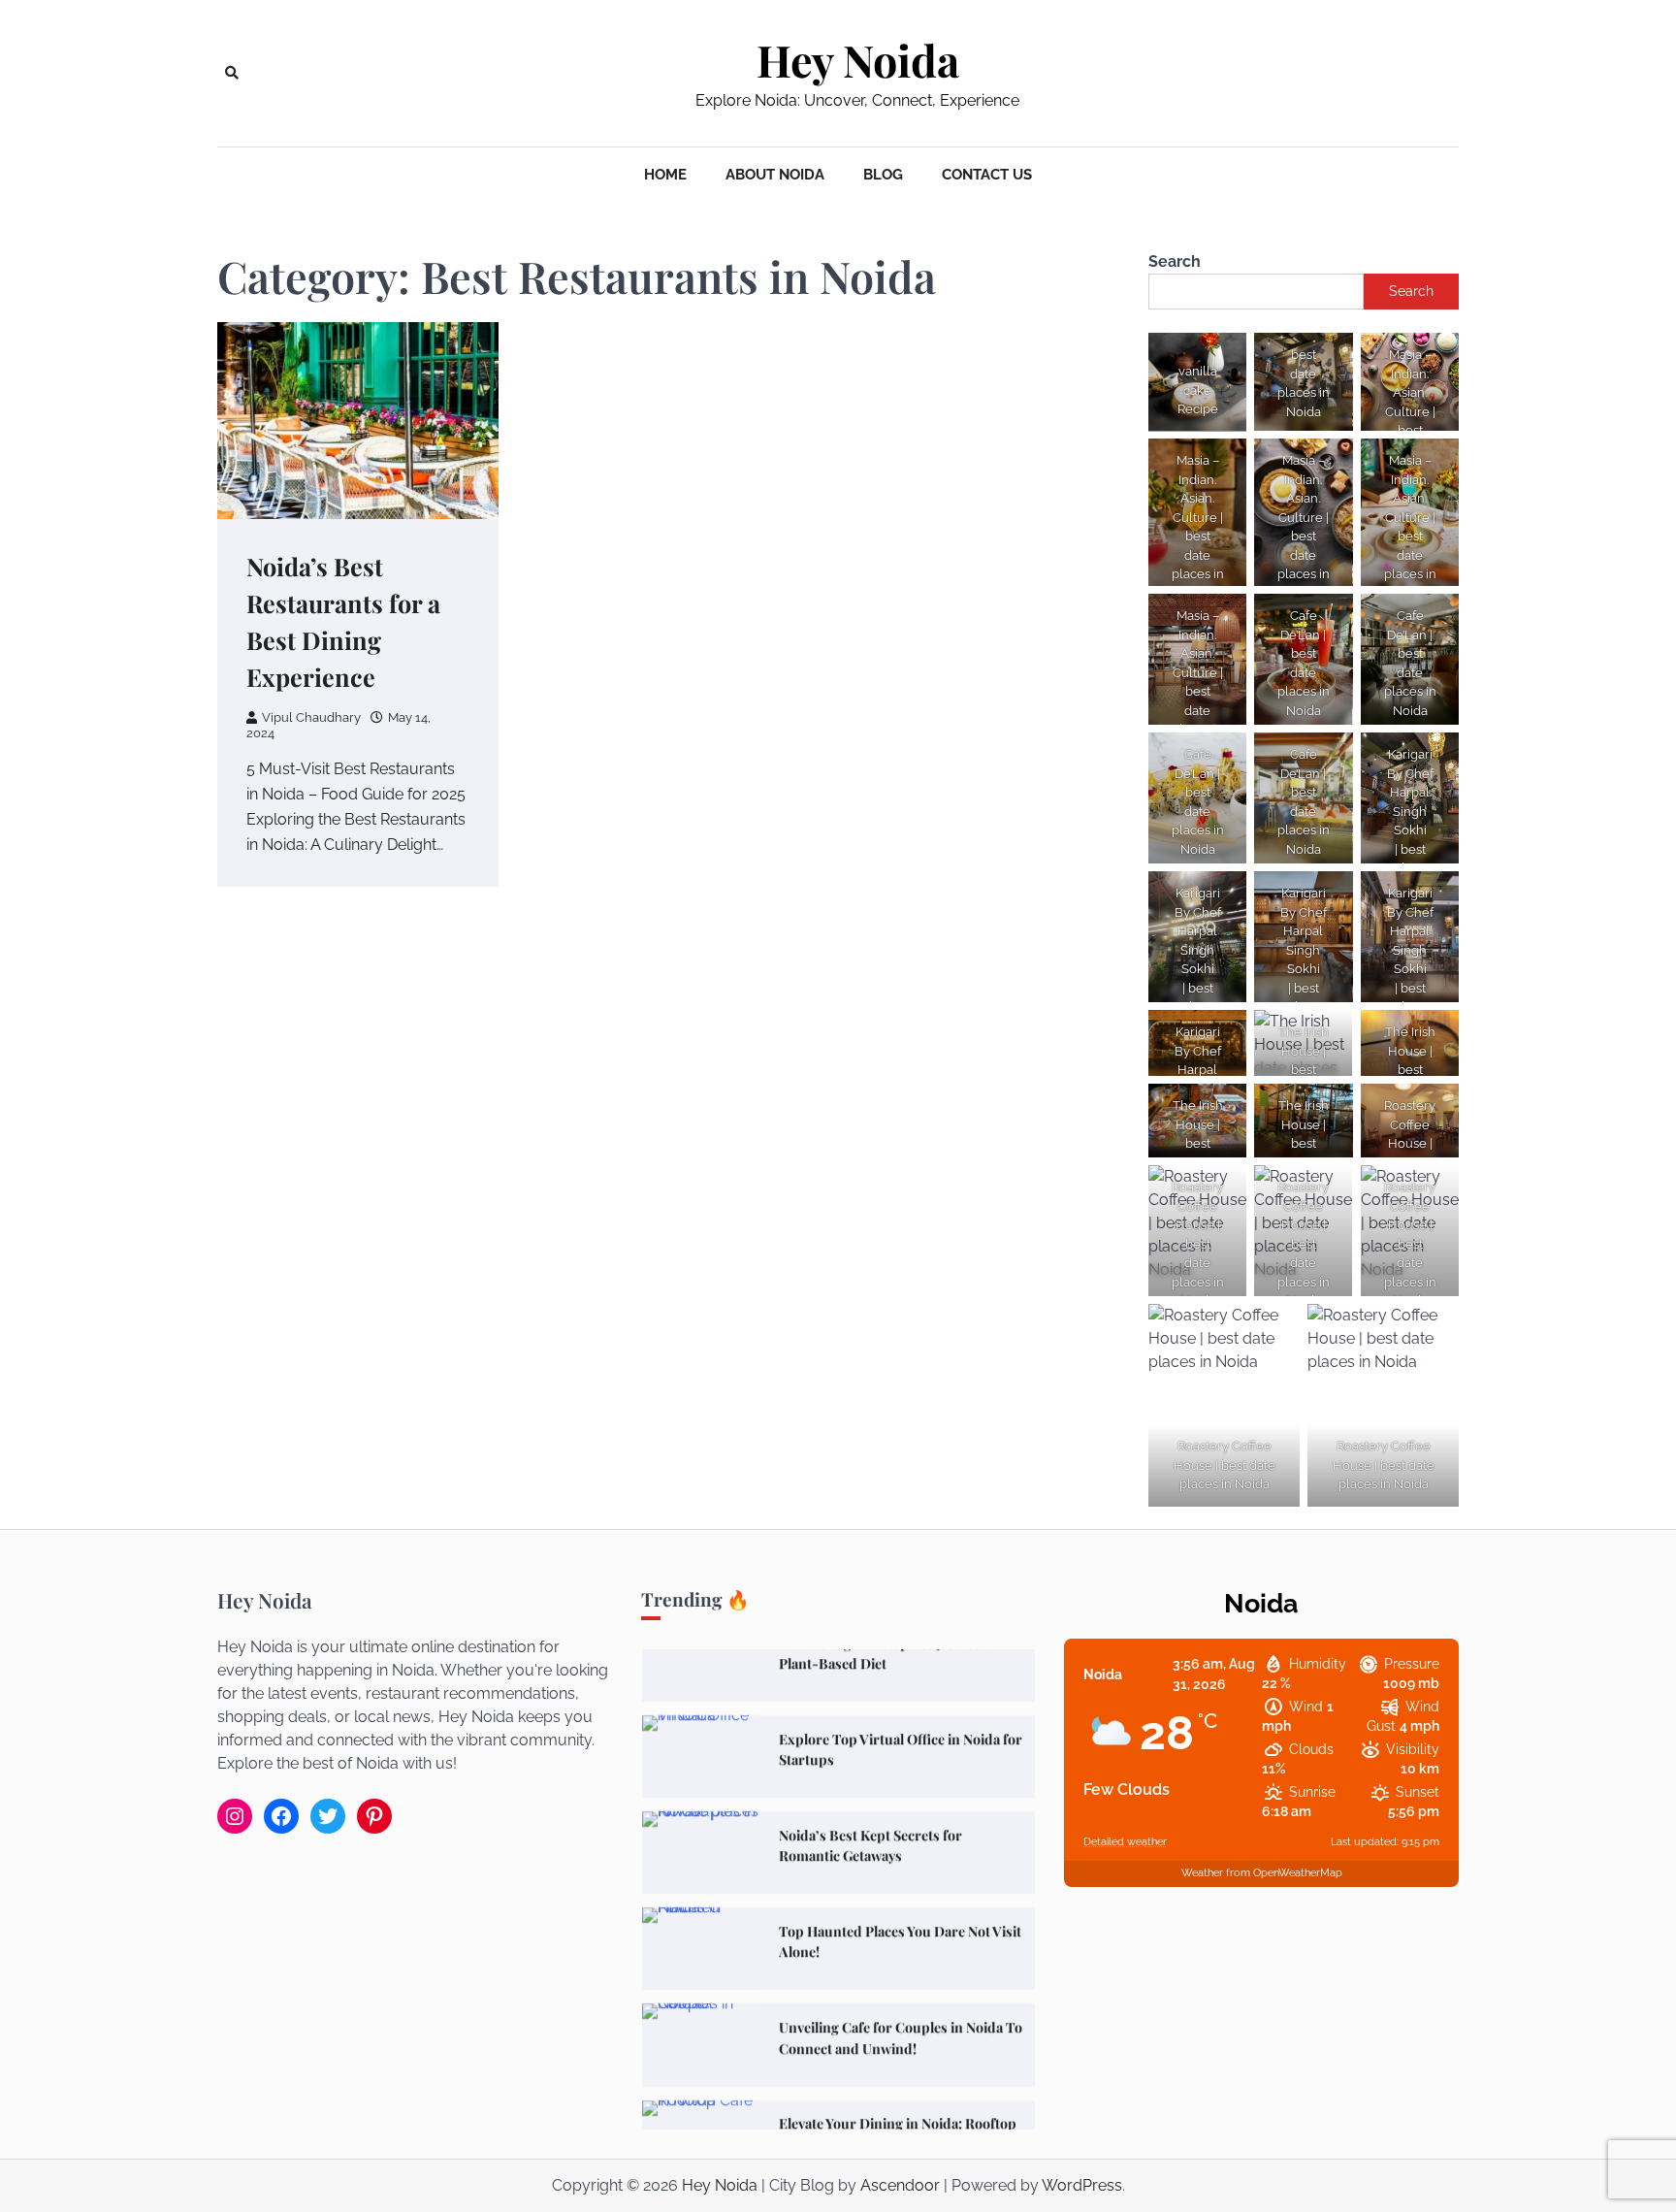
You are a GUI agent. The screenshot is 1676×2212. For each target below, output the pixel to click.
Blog (883, 175)
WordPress (1082, 2185)
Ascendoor (900, 2185)
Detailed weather (1125, 1842)
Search (1175, 261)
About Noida (775, 175)
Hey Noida (858, 60)
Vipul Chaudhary (311, 717)
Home (665, 175)
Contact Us (987, 175)
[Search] (232, 73)
